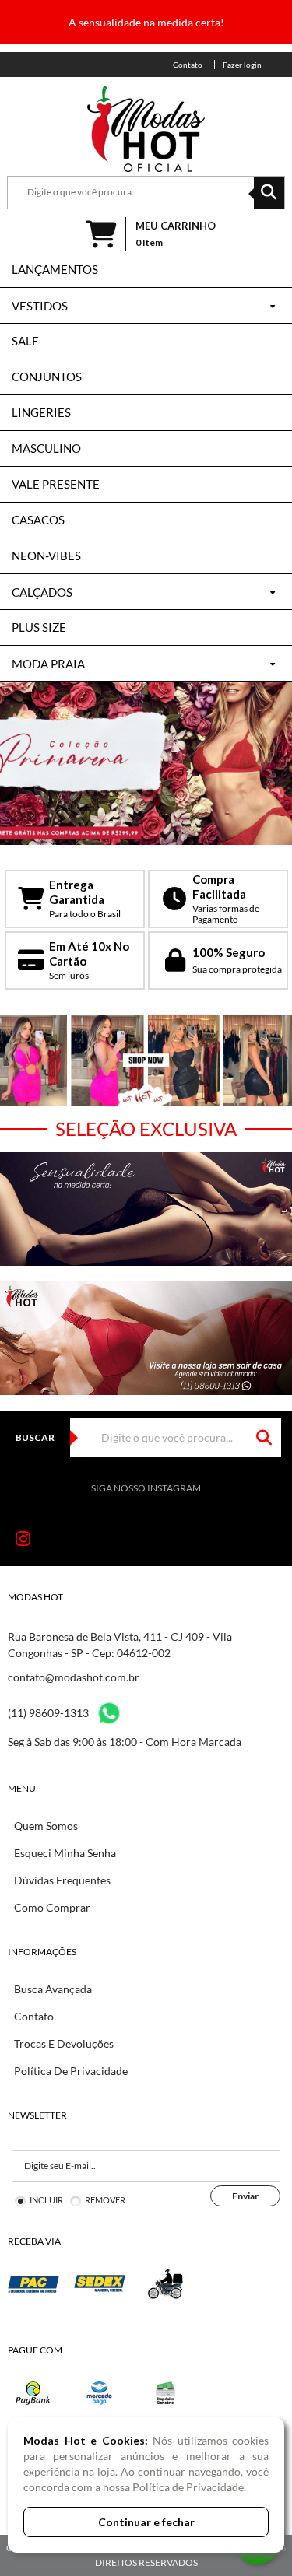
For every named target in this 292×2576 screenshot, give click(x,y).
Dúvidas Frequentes (62, 1880)
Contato (34, 2016)
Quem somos (46, 1826)
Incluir (46, 2200)
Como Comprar (52, 1907)
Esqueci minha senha (65, 1853)
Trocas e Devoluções (64, 2043)
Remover (105, 2200)
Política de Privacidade (71, 2071)
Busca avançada (53, 1989)
